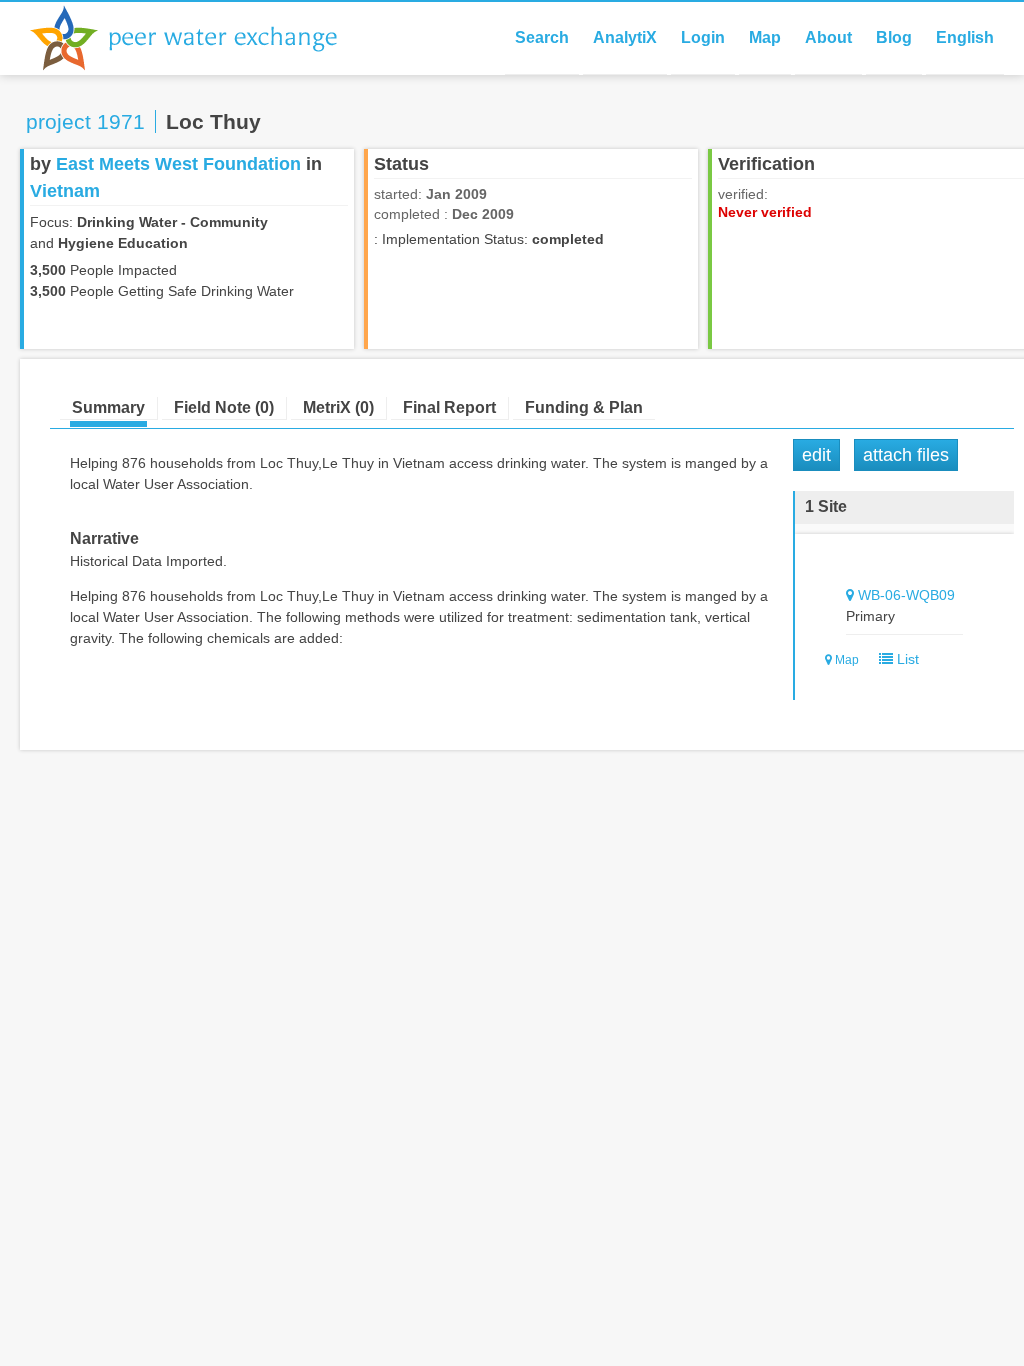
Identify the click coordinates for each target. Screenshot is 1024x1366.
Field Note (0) (224, 407)
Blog (894, 37)
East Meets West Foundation (178, 164)
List (906, 659)
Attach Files (906, 455)
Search (542, 37)
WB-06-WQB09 (906, 595)
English (965, 37)
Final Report (449, 407)
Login (703, 37)
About (828, 37)
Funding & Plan (584, 407)
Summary (108, 407)
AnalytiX (625, 37)
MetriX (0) (338, 407)
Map (765, 37)
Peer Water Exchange (200, 38)
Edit (816, 455)
